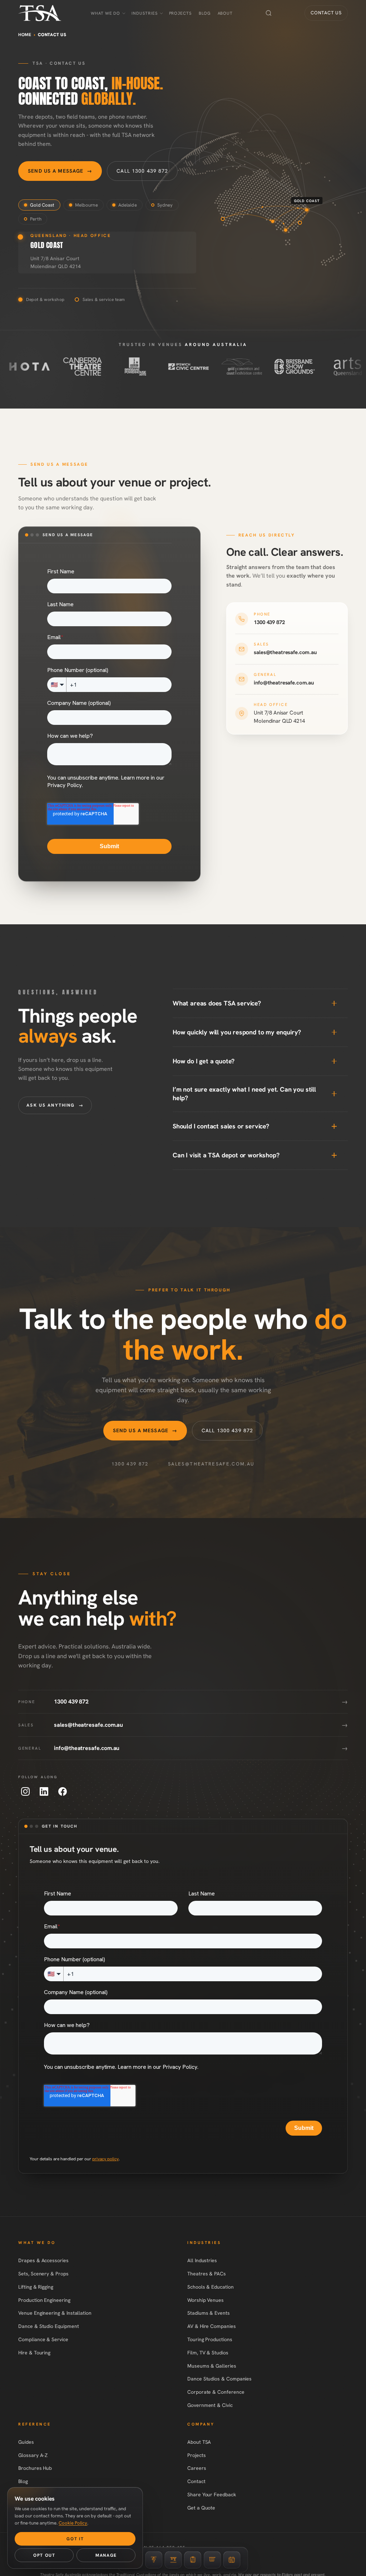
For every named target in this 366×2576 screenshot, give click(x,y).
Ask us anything (55, 1105)
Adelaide (128, 205)
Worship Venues (206, 2300)
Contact (196, 2481)
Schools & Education (211, 2287)
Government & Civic (210, 2405)
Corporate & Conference (216, 2392)
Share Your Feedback (212, 2495)
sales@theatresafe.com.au (211, 1464)
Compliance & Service (43, 2339)
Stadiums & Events (209, 2313)
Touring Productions (210, 2339)
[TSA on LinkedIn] (44, 1791)
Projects (180, 13)
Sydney (165, 205)
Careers (197, 2468)
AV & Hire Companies (212, 2326)
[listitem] (287, 619)
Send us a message (60, 171)
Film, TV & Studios (208, 2353)
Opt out (44, 2555)
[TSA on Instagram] (25, 1791)
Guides (26, 2442)
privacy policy (105, 2159)
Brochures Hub (35, 2468)
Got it (75, 2539)
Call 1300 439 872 (142, 171)
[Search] (269, 13)
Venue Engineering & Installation (55, 2313)
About (225, 13)
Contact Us (326, 13)
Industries (144, 13)
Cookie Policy (73, 2523)
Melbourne (86, 205)
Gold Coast (42, 205)
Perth (36, 219)
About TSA (199, 2442)
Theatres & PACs (207, 2274)
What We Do (105, 13)
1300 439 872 (130, 1464)
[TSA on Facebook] (63, 1791)
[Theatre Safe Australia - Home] (40, 13)
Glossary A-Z (33, 2455)
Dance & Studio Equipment (48, 2326)
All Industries (202, 2260)
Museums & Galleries (212, 2366)
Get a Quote (201, 2508)
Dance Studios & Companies (219, 2379)
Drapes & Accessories (43, 2260)
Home (25, 35)
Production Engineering (44, 2300)
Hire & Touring (34, 2353)
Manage (106, 2555)
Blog (205, 13)
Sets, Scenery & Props (43, 2274)
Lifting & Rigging (36, 2287)
